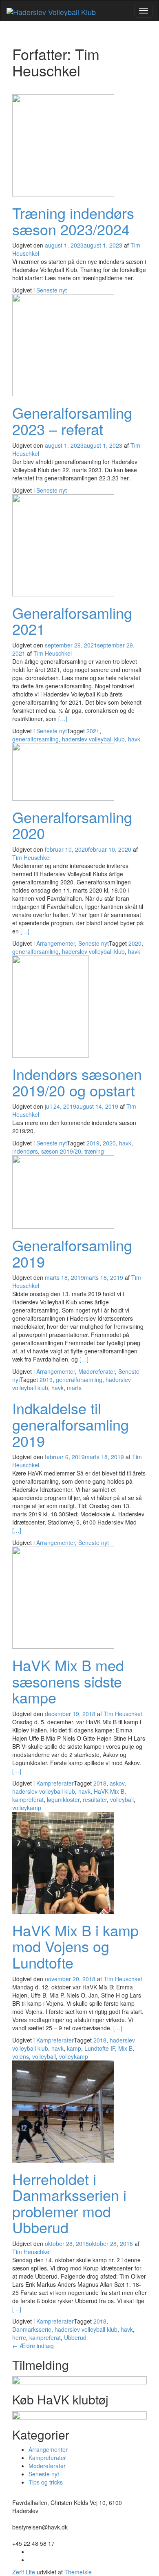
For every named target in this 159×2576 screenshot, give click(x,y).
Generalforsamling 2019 (72, 1253)
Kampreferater (55, 1783)
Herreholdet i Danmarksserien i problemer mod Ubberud (69, 2203)
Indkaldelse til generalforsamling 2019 (71, 1424)
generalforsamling (35, 739)
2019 (93, 1143)
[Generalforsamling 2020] (63, 771)
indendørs (25, 1151)
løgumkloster (63, 1799)
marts (74, 1388)
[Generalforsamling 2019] (63, 1191)
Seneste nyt (52, 290)
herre (19, 2337)
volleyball (122, 1799)
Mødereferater (97, 1371)
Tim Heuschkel (53, 653)
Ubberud (75, 2337)
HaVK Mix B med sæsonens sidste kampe (68, 1681)
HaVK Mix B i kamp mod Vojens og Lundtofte (75, 1946)
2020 (135, 943)
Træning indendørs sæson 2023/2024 (73, 221)
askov (117, 1783)
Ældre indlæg (33, 2346)
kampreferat (28, 1799)
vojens (21, 2056)
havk (134, 739)
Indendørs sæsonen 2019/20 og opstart (77, 1082)
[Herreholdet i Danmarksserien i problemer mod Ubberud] (63, 2110)
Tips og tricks (46, 2482)
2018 (100, 1783)
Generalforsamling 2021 (72, 621)
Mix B (125, 2048)
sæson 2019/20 (61, 1151)
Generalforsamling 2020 (72, 825)
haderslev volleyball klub (93, 739)
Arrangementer (56, 943)
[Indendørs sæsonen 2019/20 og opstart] (51, 1006)
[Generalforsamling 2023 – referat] (63, 344)
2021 (93, 731)
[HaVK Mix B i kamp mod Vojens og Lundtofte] (63, 1862)
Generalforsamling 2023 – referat (72, 421)
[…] (63, 719)
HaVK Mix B (109, 1791)
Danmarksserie (32, 2329)
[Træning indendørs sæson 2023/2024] (63, 145)
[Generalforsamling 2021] (63, 544)
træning (94, 1151)
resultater (95, 1799)
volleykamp (27, 1808)
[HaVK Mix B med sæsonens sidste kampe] (63, 1597)
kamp (74, 2048)
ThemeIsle (78, 2572)
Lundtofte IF (100, 2048)
